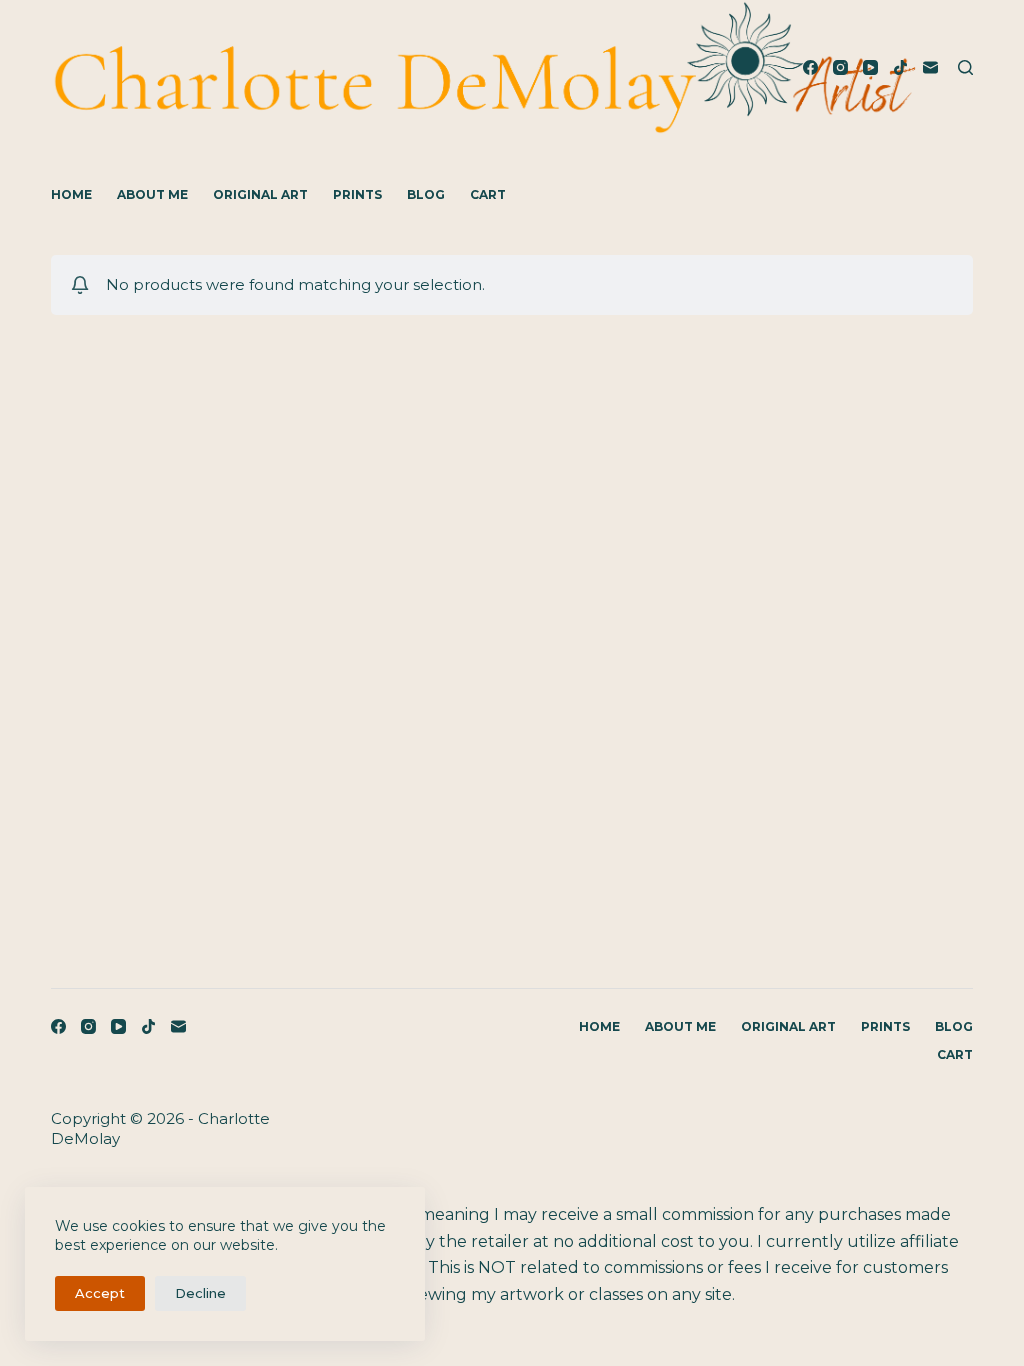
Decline (200, 1293)
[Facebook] (810, 67)
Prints (357, 194)
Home (71, 194)
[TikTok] (900, 67)
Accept (100, 1293)
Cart (488, 194)
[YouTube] (870, 67)
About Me (152, 194)
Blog (426, 194)
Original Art (260, 194)
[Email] (930, 67)
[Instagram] (840, 67)
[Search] (965, 67)
